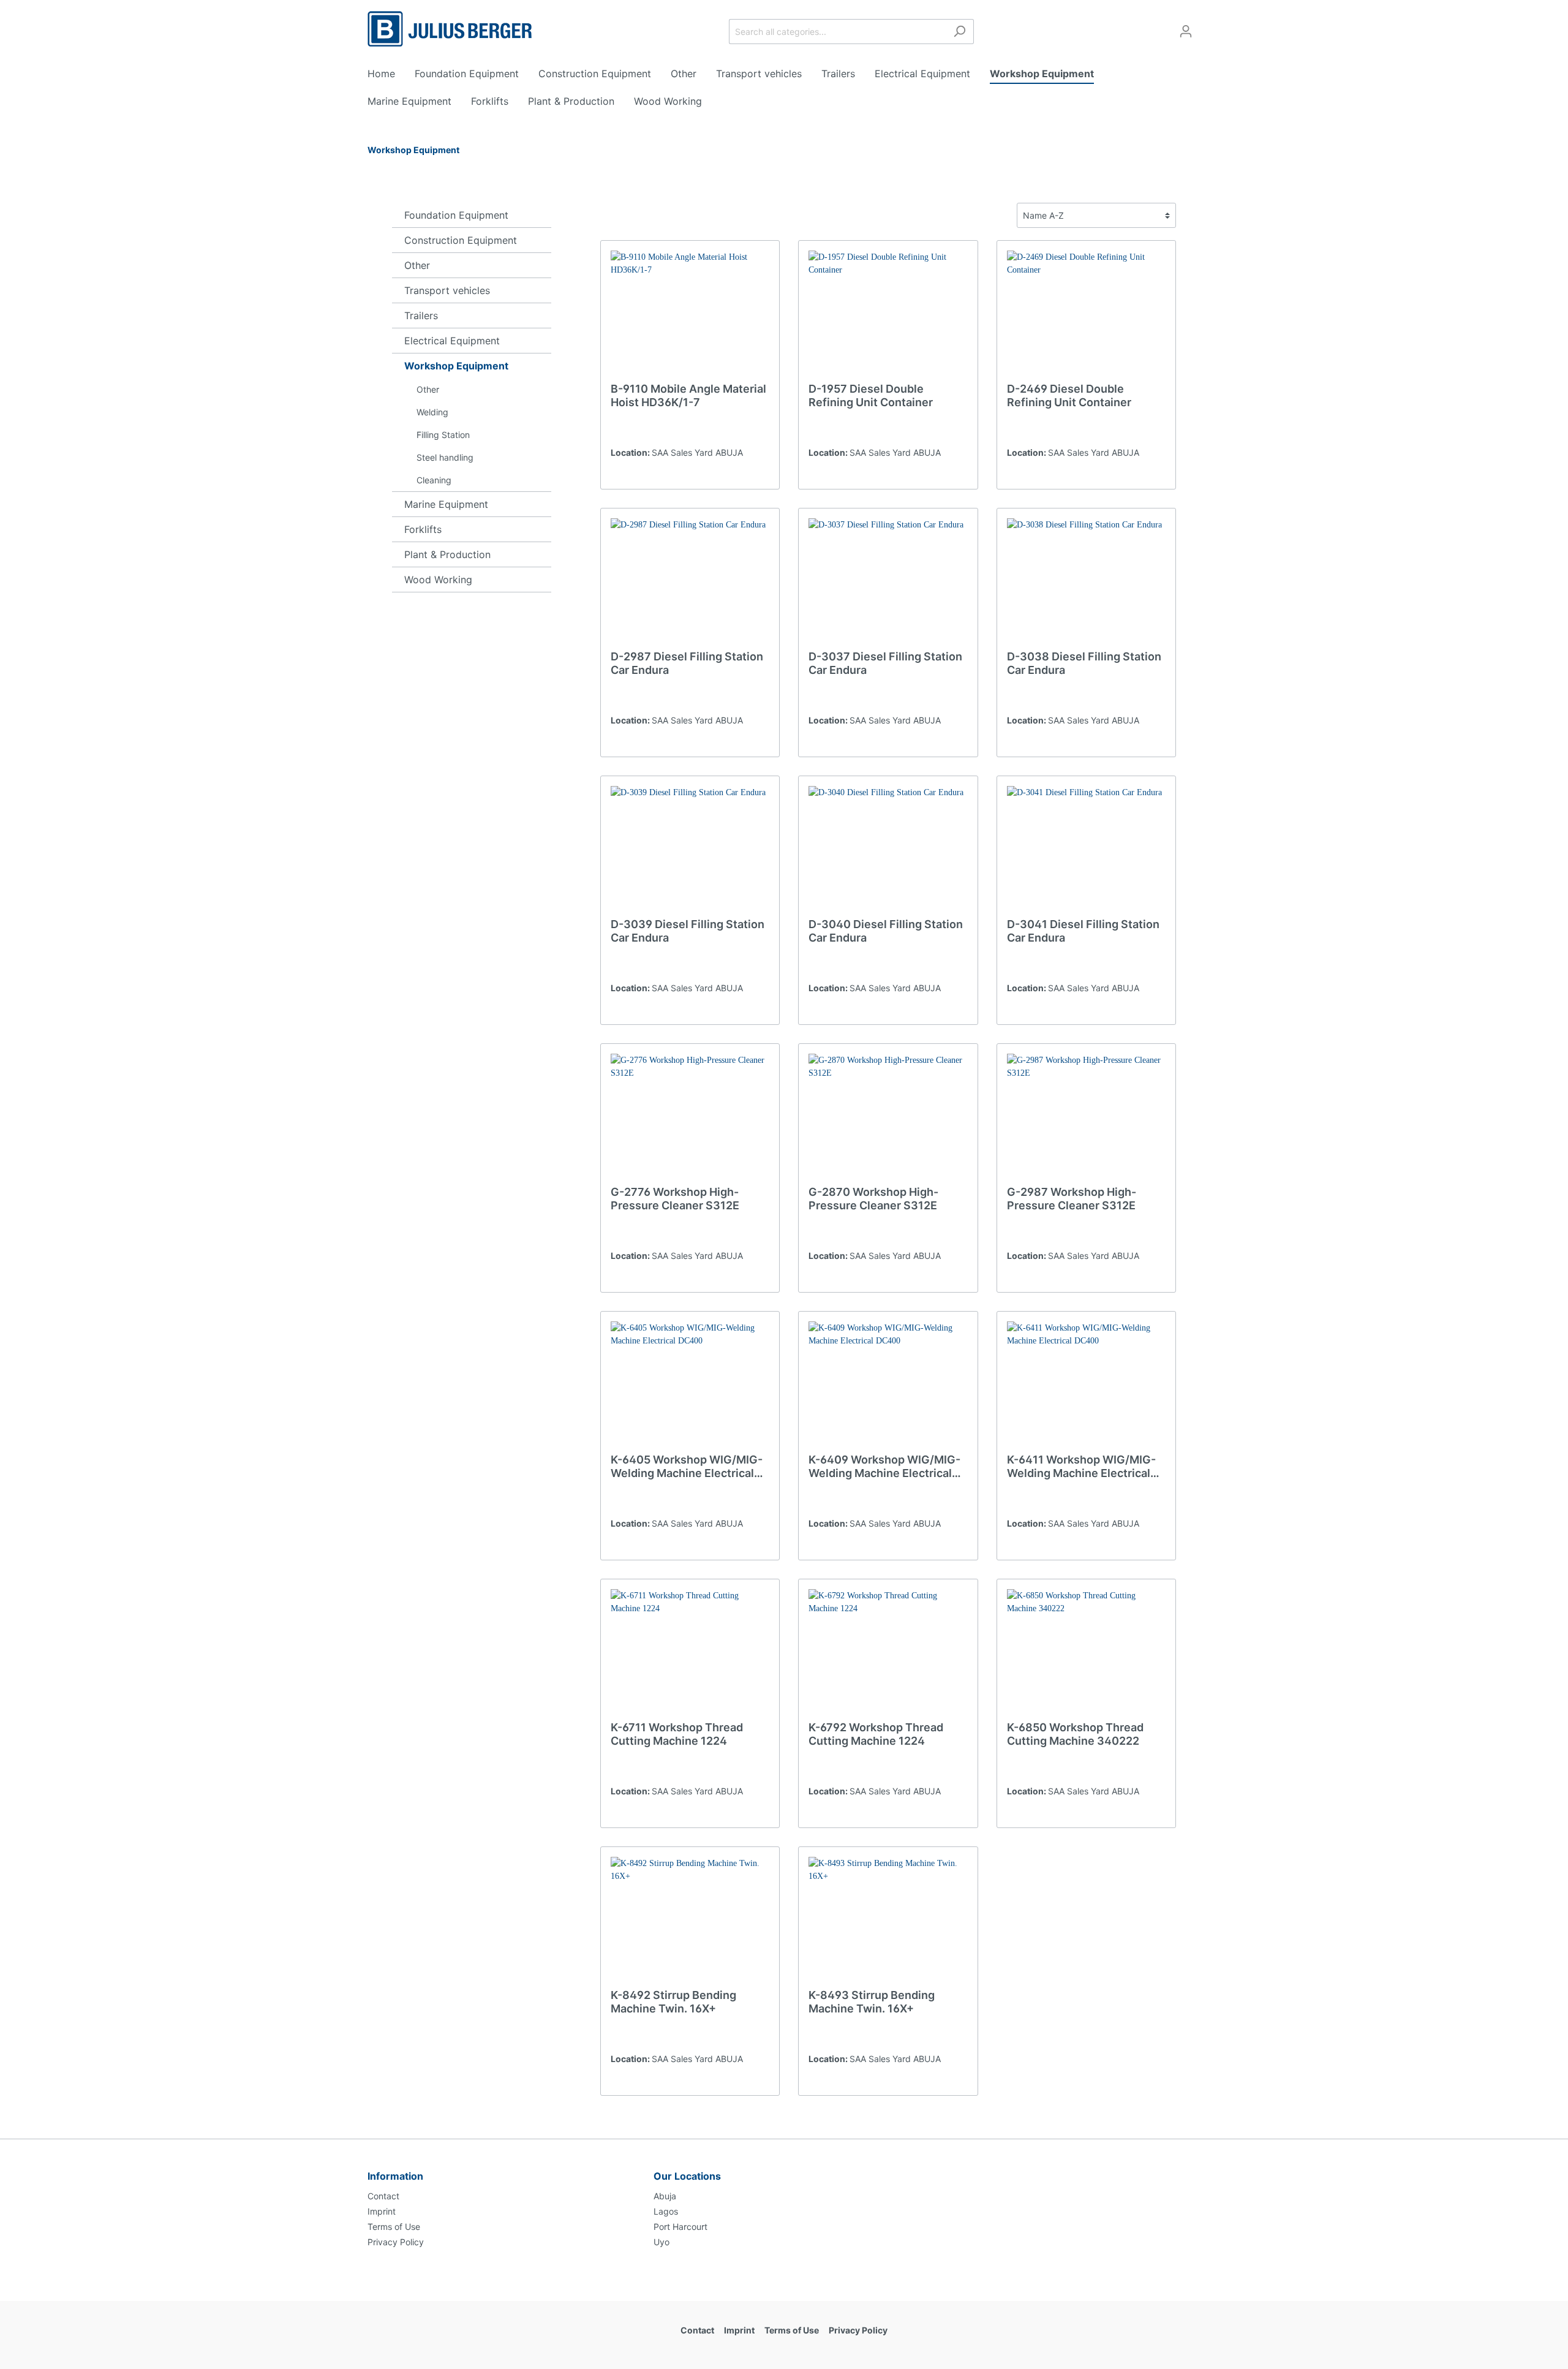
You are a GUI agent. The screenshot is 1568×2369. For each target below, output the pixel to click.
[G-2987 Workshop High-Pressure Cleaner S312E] (1086, 1115)
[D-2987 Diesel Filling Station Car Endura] (690, 580)
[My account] (1186, 31)
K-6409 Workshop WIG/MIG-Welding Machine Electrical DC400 (884, 1467)
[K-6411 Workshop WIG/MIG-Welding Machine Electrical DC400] (1086, 1383)
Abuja (665, 2196)
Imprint (382, 2211)
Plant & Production (447, 554)
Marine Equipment (446, 504)
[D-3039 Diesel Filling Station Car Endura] (690, 847)
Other (417, 265)
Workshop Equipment (456, 366)
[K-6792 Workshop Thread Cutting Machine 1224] (888, 1650)
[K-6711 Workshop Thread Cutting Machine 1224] (690, 1650)
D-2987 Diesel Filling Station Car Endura (687, 663)
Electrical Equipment (452, 341)
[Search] (959, 32)
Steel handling (445, 457)
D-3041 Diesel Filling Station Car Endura (1083, 931)
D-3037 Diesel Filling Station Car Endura (885, 663)
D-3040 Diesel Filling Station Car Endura (886, 931)
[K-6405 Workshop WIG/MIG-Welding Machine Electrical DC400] (690, 1383)
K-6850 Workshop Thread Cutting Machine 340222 (1075, 1734)
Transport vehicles (447, 290)
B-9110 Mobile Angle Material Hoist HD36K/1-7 (688, 395)
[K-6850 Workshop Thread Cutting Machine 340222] (1086, 1650)
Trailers (421, 315)
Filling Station (443, 435)
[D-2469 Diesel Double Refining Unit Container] (1086, 312)
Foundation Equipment (456, 215)
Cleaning (434, 480)
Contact (383, 2196)
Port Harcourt (680, 2227)
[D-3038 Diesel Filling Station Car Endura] (1086, 580)
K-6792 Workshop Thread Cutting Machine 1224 (876, 1734)
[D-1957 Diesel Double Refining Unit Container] (888, 312)
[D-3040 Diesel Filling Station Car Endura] (888, 847)
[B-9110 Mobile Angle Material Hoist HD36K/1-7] (690, 312)
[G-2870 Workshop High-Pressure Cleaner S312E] (888, 1115)
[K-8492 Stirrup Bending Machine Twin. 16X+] (690, 1918)
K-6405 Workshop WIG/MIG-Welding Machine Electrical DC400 (687, 1467)
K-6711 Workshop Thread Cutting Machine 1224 (677, 1734)
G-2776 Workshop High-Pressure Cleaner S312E (675, 1199)
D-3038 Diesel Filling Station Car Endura (1084, 663)
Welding (432, 412)
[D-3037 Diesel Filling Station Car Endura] (888, 580)
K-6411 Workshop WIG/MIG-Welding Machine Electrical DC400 (1081, 1467)
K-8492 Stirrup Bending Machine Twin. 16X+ (673, 2002)
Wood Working (438, 580)
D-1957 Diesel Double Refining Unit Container (871, 395)
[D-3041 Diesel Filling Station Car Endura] (1086, 847)
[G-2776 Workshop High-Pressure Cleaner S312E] (690, 1115)
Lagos (666, 2211)
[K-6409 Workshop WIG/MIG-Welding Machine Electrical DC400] (888, 1383)
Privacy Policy (396, 2242)
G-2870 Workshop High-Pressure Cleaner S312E (873, 1199)
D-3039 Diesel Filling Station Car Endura (688, 931)
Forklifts (423, 529)
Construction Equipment (461, 240)
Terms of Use (394, 2227)
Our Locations (687, 2176)
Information (395, 2176)
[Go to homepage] (450, 29)
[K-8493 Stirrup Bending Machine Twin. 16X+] (888, 1918)
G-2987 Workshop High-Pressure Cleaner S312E (1072, 1199)
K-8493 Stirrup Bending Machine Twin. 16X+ (872, 2002)
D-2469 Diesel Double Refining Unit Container (1069, 395)
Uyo (661, 2242)
